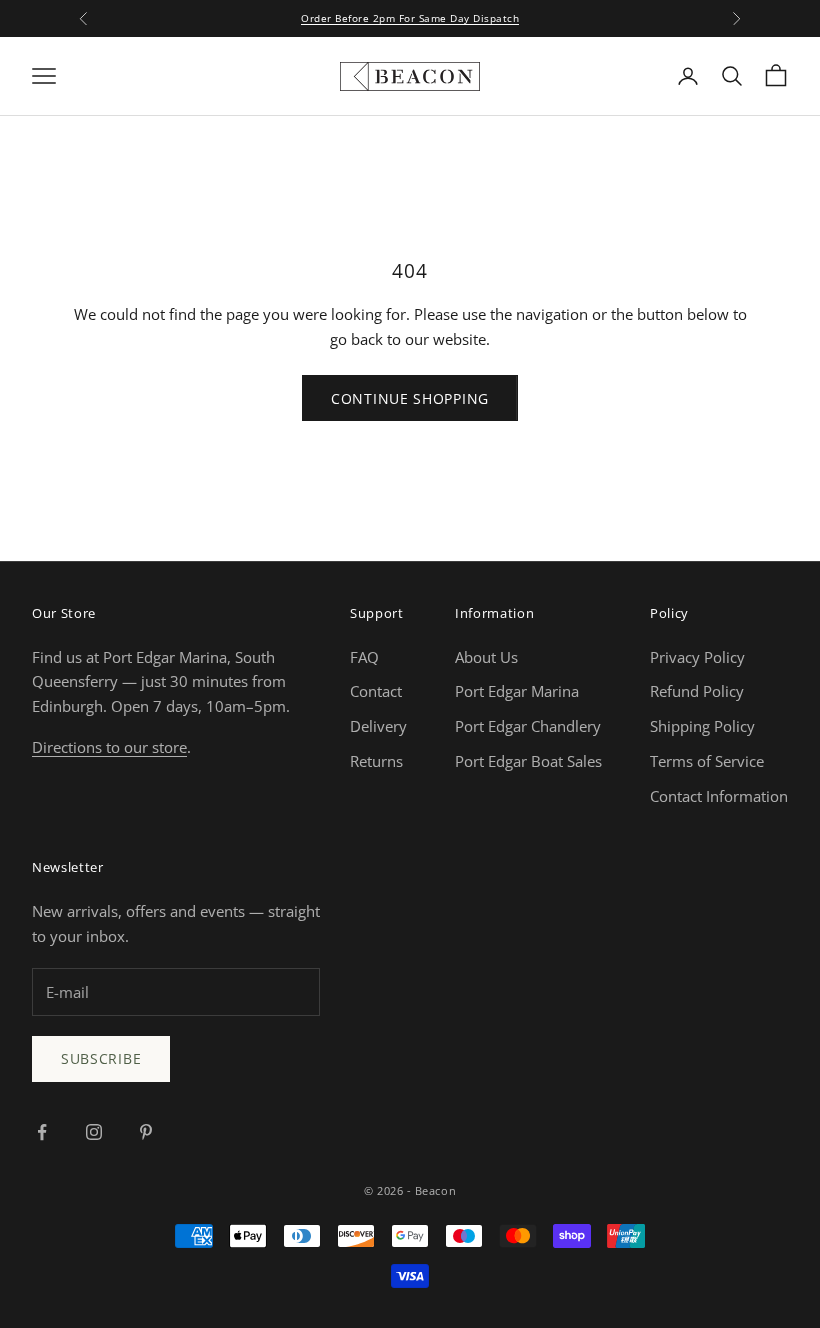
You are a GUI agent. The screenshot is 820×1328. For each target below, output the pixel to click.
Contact (376, 691)
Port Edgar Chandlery (528, 726)
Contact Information (719, 796)
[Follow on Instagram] (94, 1132)
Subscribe (101, 1058)
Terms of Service (707, 761)
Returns (376, 761)
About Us (486, 657)
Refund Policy (697, 691)
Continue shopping (410, 398)
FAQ (364, 657)
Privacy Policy (697, 657)
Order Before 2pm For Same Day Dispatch (410, 18)
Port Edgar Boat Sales (528, 761)
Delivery (378, 726)
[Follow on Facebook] (42, 1132)
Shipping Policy (702, 726)
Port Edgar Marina (517, 691)
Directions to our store (109, 747)
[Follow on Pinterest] (146, 1132)
